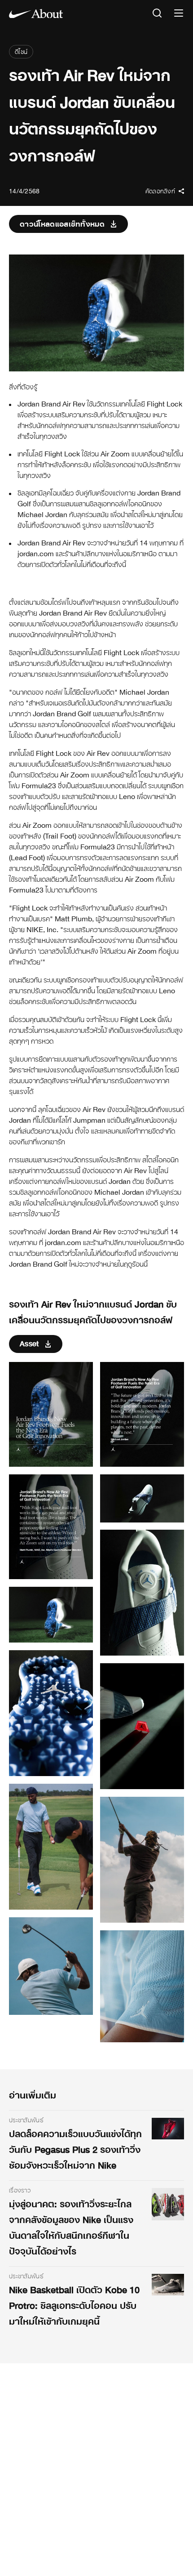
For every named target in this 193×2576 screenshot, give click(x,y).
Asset (29, 1343)
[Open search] (157, 14)
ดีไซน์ (21, 52)
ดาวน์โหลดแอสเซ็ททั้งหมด (62, 224)
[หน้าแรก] (36, 13)
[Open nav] (179, 14)
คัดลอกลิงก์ (160, 191)
